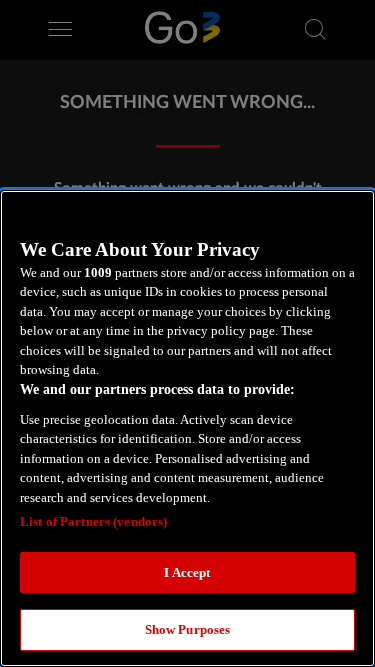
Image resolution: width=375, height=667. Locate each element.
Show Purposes (188, 629)
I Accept (187, 572)
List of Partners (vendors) (93, 521)
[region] (187, 428)
